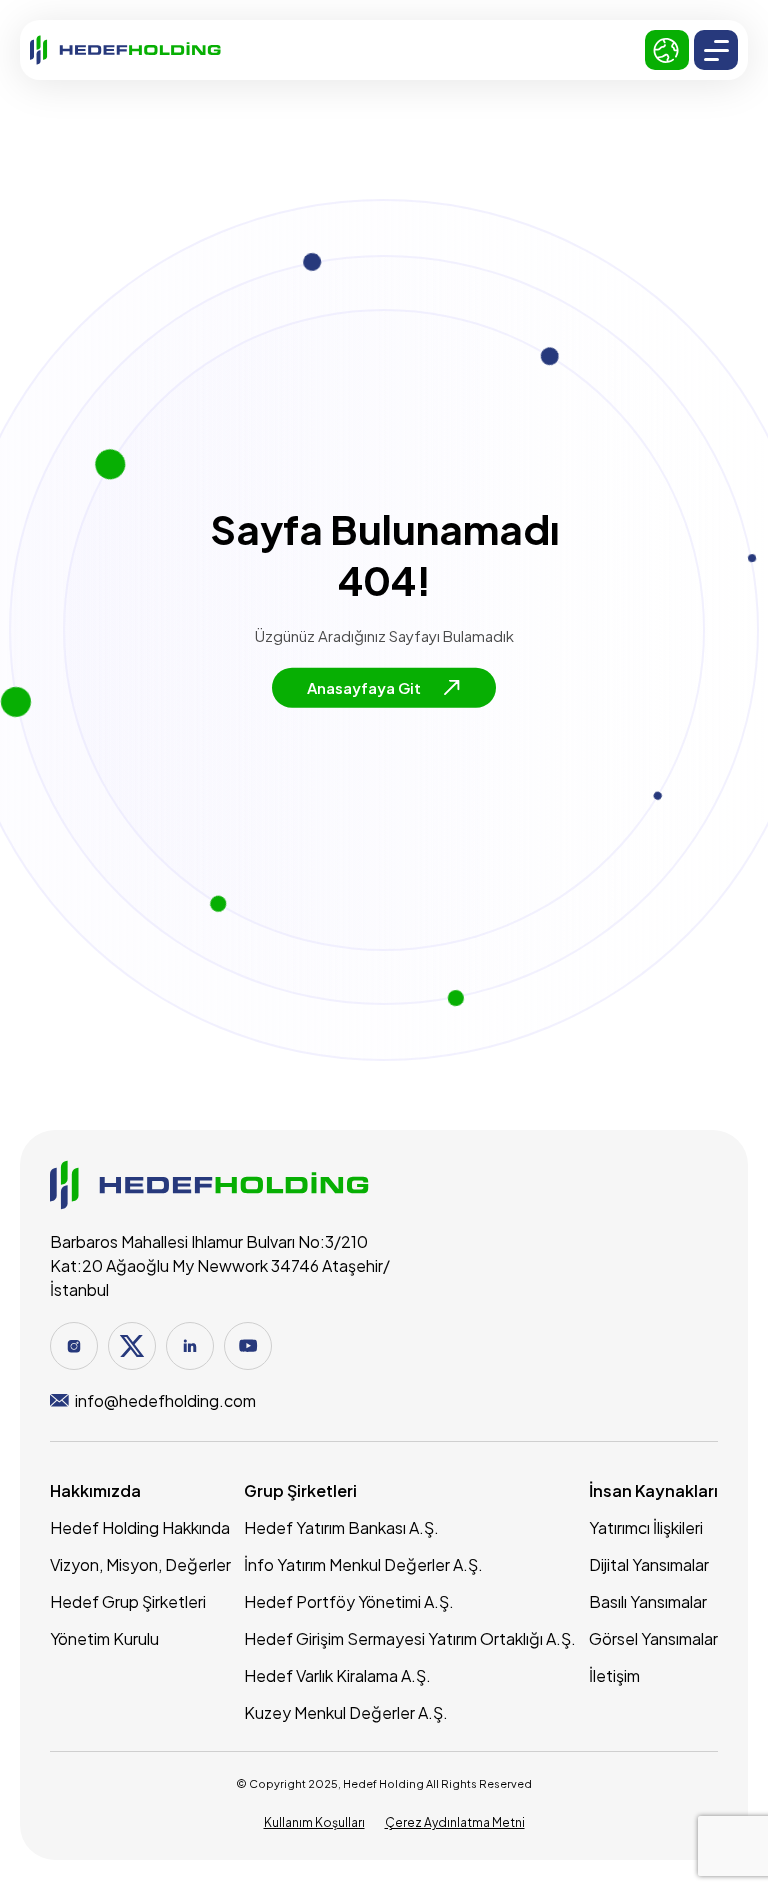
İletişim (614, 1675)
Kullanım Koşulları (314, 1822)
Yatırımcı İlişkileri (646, 1527)
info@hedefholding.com (165, 1400)
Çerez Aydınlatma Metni (455, 1822)
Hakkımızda (95, 1490)
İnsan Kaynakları (653, 1490)
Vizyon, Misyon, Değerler (140, 1564)
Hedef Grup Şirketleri (128, 1601)
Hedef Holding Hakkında (140, 1527)
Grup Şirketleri (300, 1490)
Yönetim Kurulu (104, 1638)
